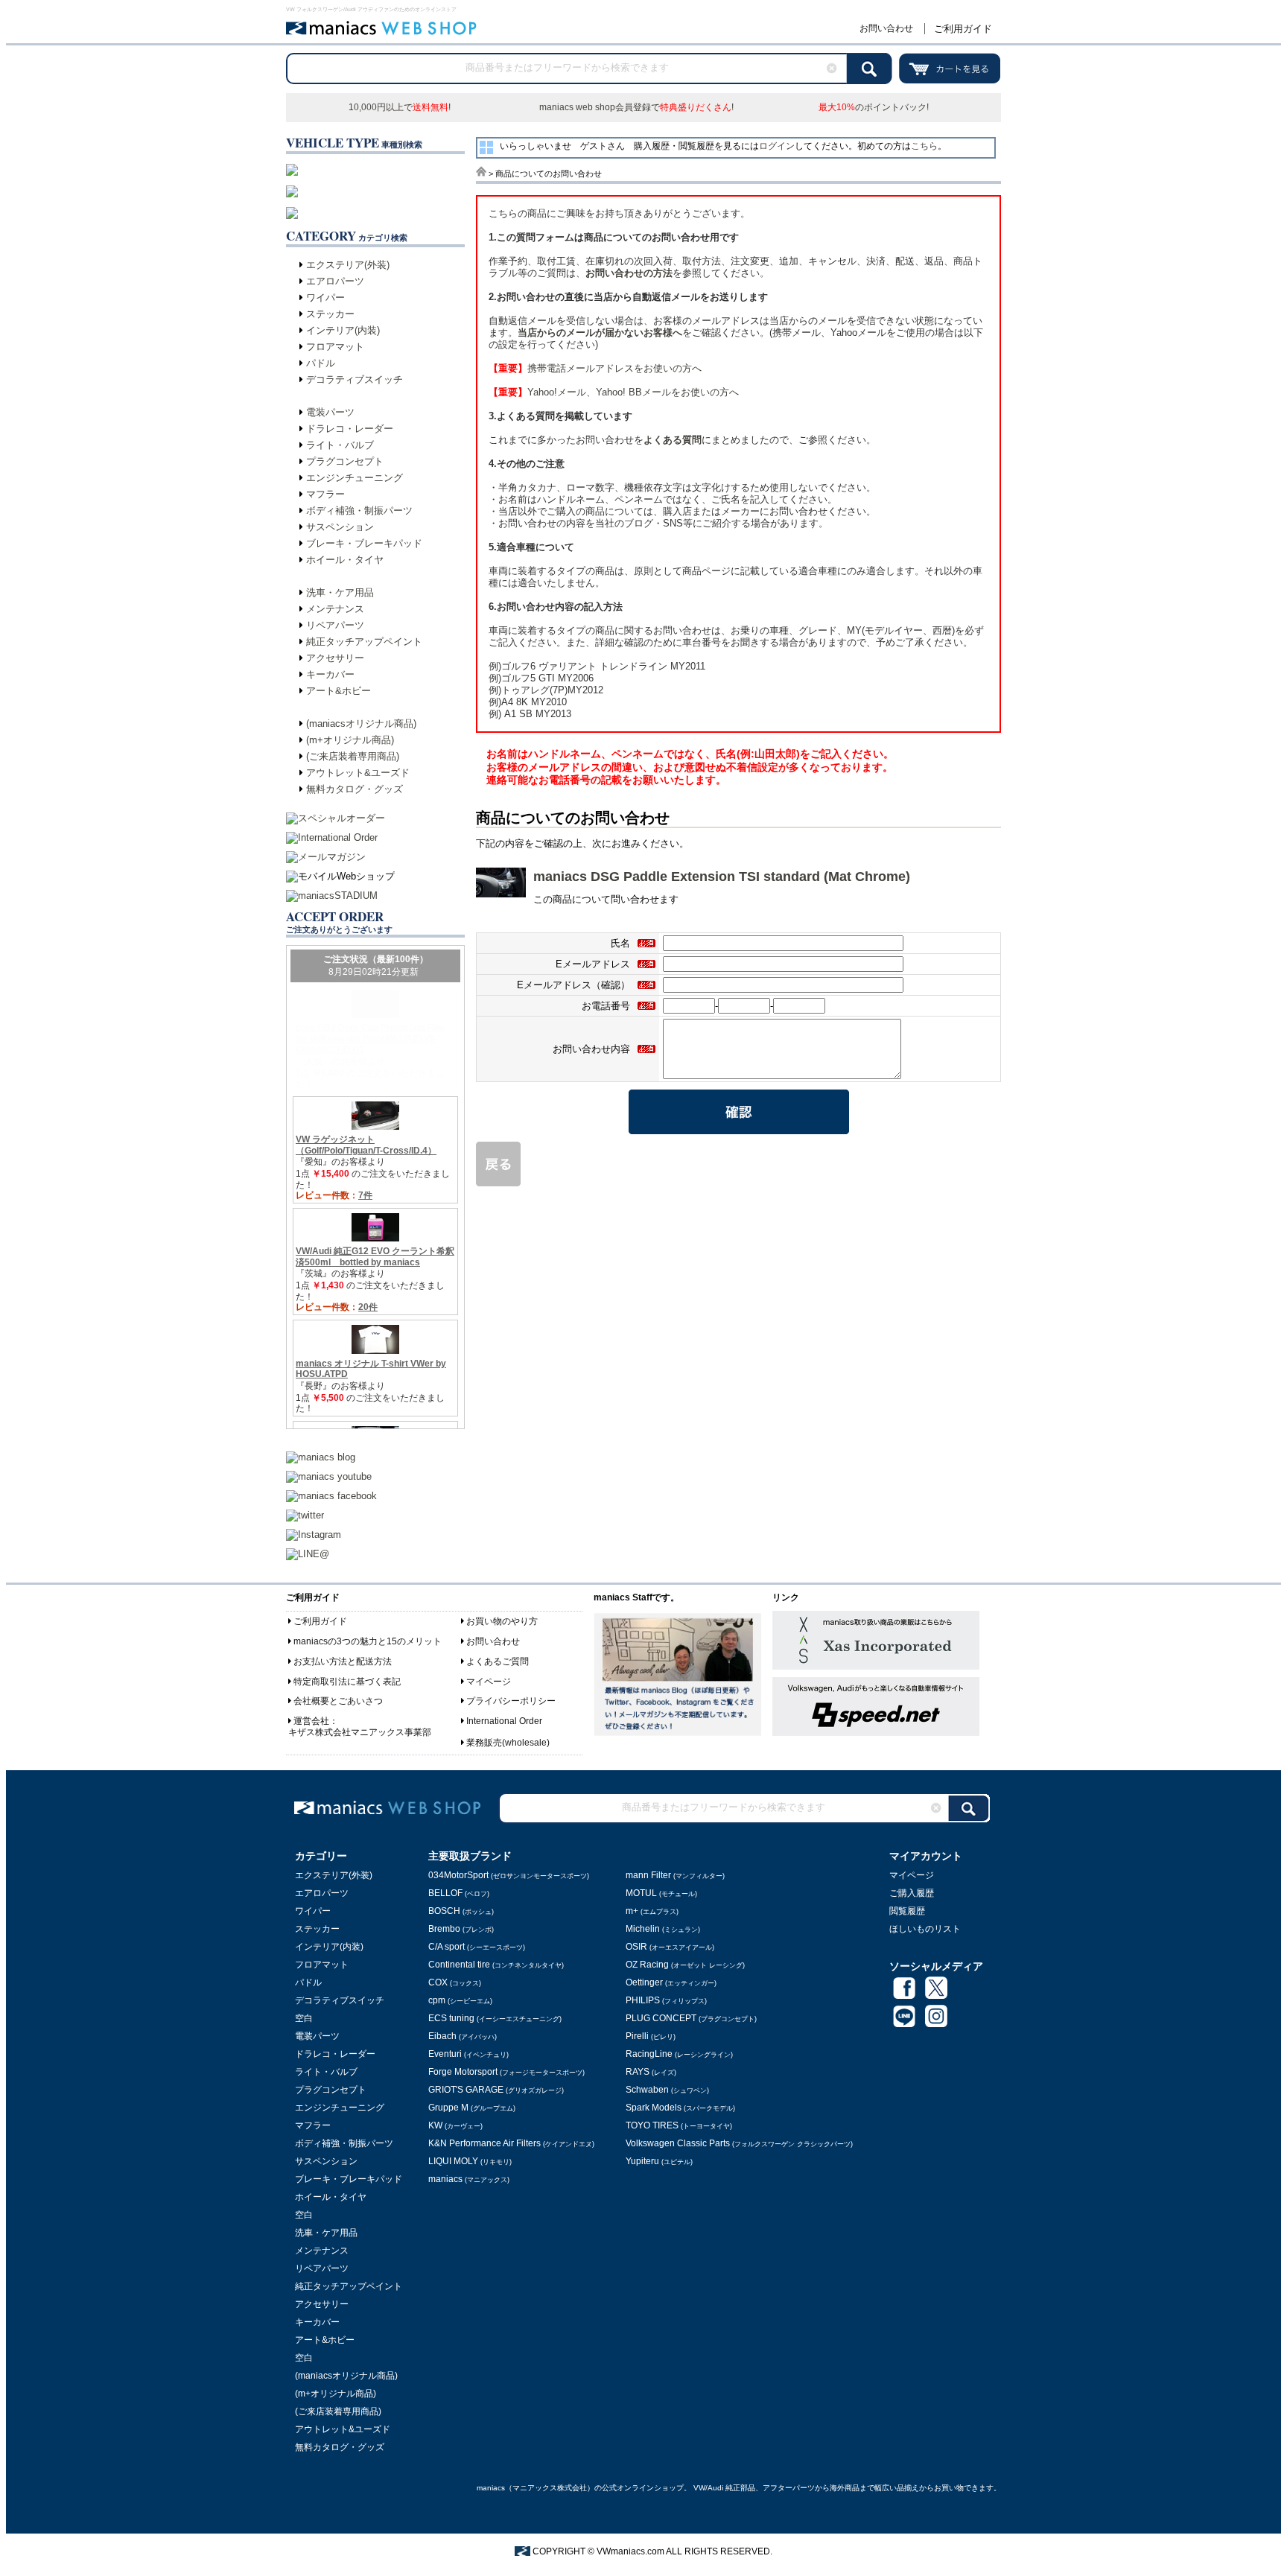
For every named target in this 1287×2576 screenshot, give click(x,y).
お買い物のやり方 (502, 1621)
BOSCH (461, 1911)
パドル (321, 363)
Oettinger (671, 1982)
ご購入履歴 (912, 1893)
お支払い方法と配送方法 (343, 1661)
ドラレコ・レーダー (350, 429)
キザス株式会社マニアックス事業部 (360, 1732)
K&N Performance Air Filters (511, 2143)
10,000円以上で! (400, 107)
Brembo (461, 1929)
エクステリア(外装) (348, 265)
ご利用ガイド (963, 29)
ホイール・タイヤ (345, 560)
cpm (460, 2000)
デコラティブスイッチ (355, 379)
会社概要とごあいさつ (338, 1701)
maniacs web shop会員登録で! (636, 107)
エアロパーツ (335, 281)
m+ (652, 1911)
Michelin (663, 1929)
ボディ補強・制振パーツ (359, 511)
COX (455, 1982)
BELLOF (459, 1893)
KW (455, 2125)
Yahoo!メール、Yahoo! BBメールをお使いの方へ (614, 392)
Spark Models (680, 2108)
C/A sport (477, 1947)
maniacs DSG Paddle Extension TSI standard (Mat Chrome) (722, 877)
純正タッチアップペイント (364, 642)
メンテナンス (335, 609)
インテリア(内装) (343, 330)
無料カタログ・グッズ (355, 789)
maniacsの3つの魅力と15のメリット (368, 1641)
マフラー (325, 494)
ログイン (777, 146)
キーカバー (330, 674)
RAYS (651, 2072)
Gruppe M (472, 2108)
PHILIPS (666, 2000)
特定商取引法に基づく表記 (347, 1682)
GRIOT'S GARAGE (496, 2090)
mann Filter (675, 1875)
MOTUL (661, 1893)
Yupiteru (659, 2161)
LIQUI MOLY (470, 2161)
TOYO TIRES (679, 2125)
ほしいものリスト (925, 1929)
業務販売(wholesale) (508, 1743)
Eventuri (468, 2054)
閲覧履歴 (907, 1911)
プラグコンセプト (345, 461)
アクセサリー (335, 658)
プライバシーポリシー (511, 1701)
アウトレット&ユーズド (358, 773)
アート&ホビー (339, 691)
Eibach (463, 2036)
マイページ (489, 1682)
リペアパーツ (335, 625)
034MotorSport (509, 1875)
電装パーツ (330, 412)
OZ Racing (685, 1965)
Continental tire (496, 1965)
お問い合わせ (886, 28)
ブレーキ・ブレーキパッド (364, 543)
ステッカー (330, 314)
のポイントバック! (874, 107)
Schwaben (667, 2090)
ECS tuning (495, 2018)
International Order (504, 1721)
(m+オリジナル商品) (350, 740)
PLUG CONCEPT (691, 2018)
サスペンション (340, 527)
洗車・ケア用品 (340, 592)
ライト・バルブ (340, 445)
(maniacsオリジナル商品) (361, 723)
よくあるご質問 (498, 1661)
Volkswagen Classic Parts (739, 2143)
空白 (304, 2018)
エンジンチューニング (355, 478)
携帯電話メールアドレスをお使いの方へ (595, 368)
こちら (924, 146)
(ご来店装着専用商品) (353, 756)
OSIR (670, 1947)
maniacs (469, 2179)
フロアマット (335, 347)
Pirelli (651, 2036)
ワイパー (325, 298)
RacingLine (679, 2054)
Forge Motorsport (506, 2072)
